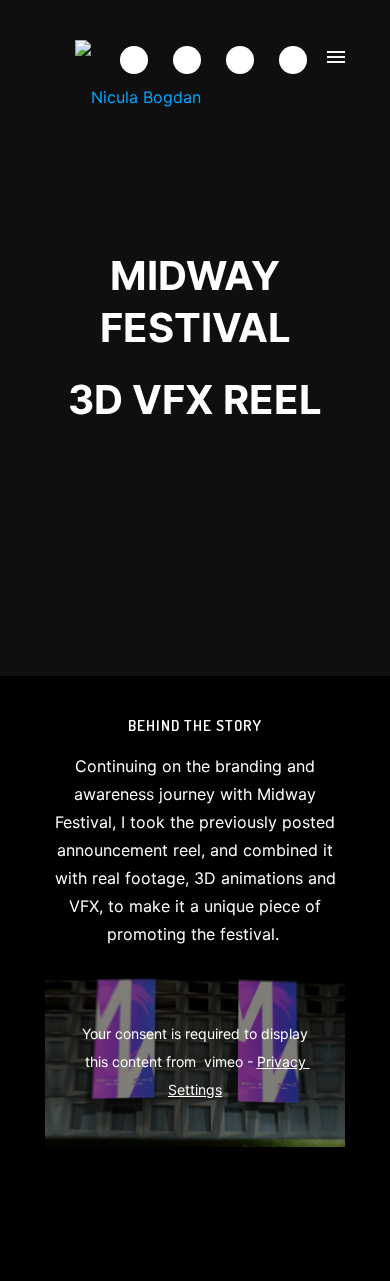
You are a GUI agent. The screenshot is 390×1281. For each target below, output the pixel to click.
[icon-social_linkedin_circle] (293, 60)
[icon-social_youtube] (245, 60)
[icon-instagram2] (192, 60)
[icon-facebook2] (139, 60)
